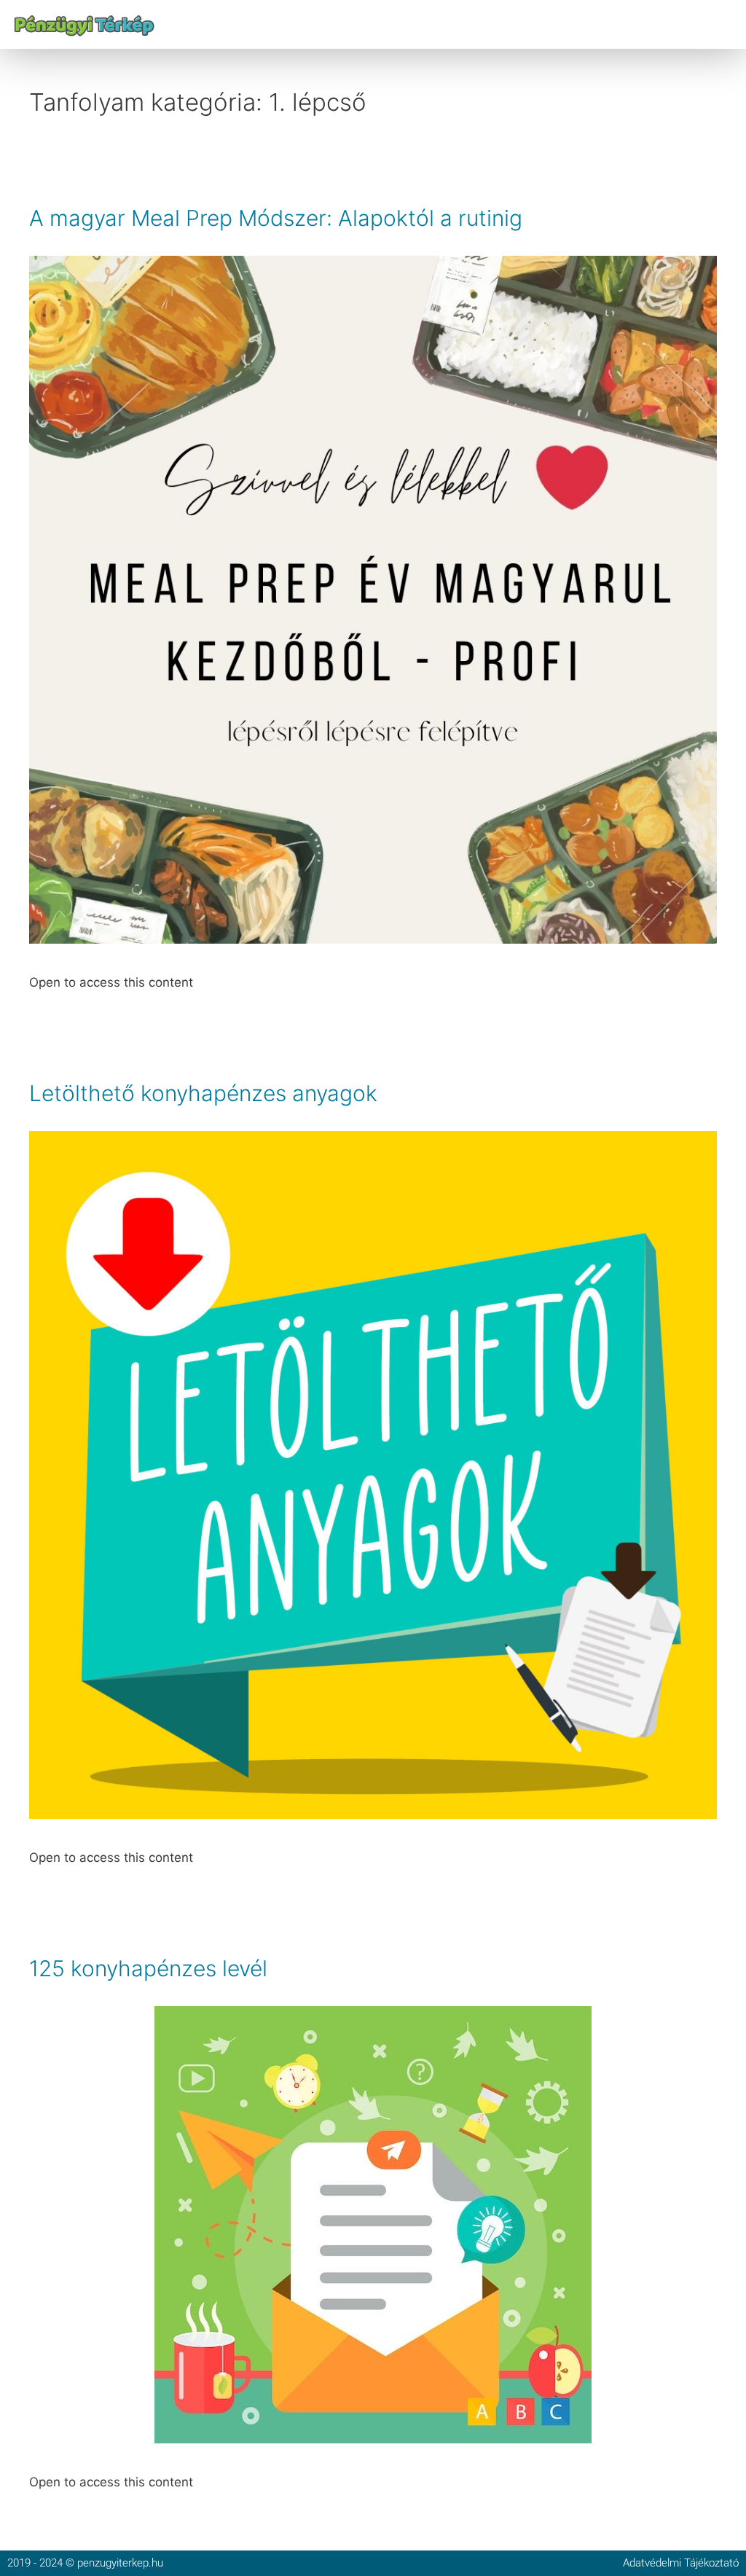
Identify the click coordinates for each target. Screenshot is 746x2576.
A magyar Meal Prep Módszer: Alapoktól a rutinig (276, 218)
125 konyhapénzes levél (148, 1968)
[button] (727, 24)
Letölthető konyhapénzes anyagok (203, 1093)
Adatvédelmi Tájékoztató (681, 2563)
